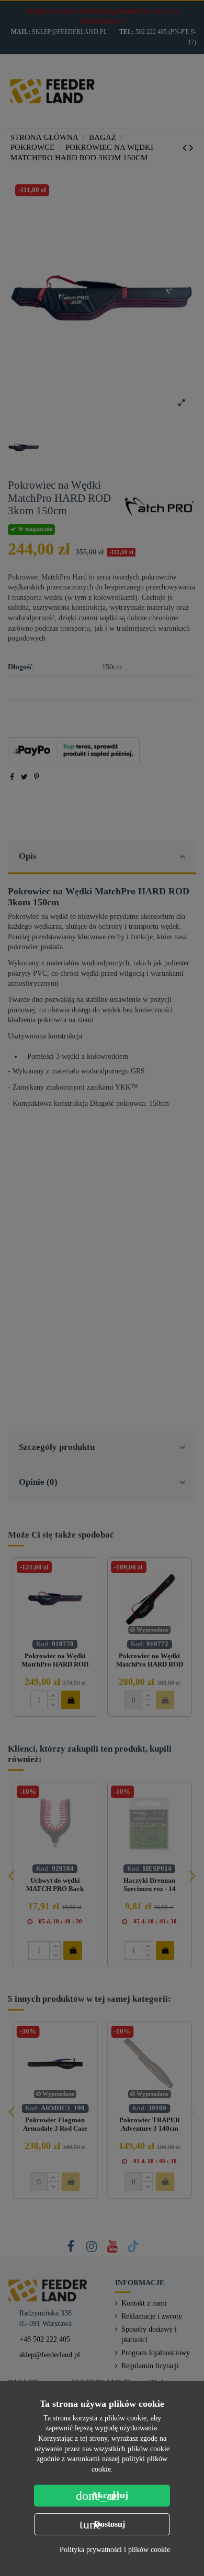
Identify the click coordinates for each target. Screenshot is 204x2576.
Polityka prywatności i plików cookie (115, 2550)
